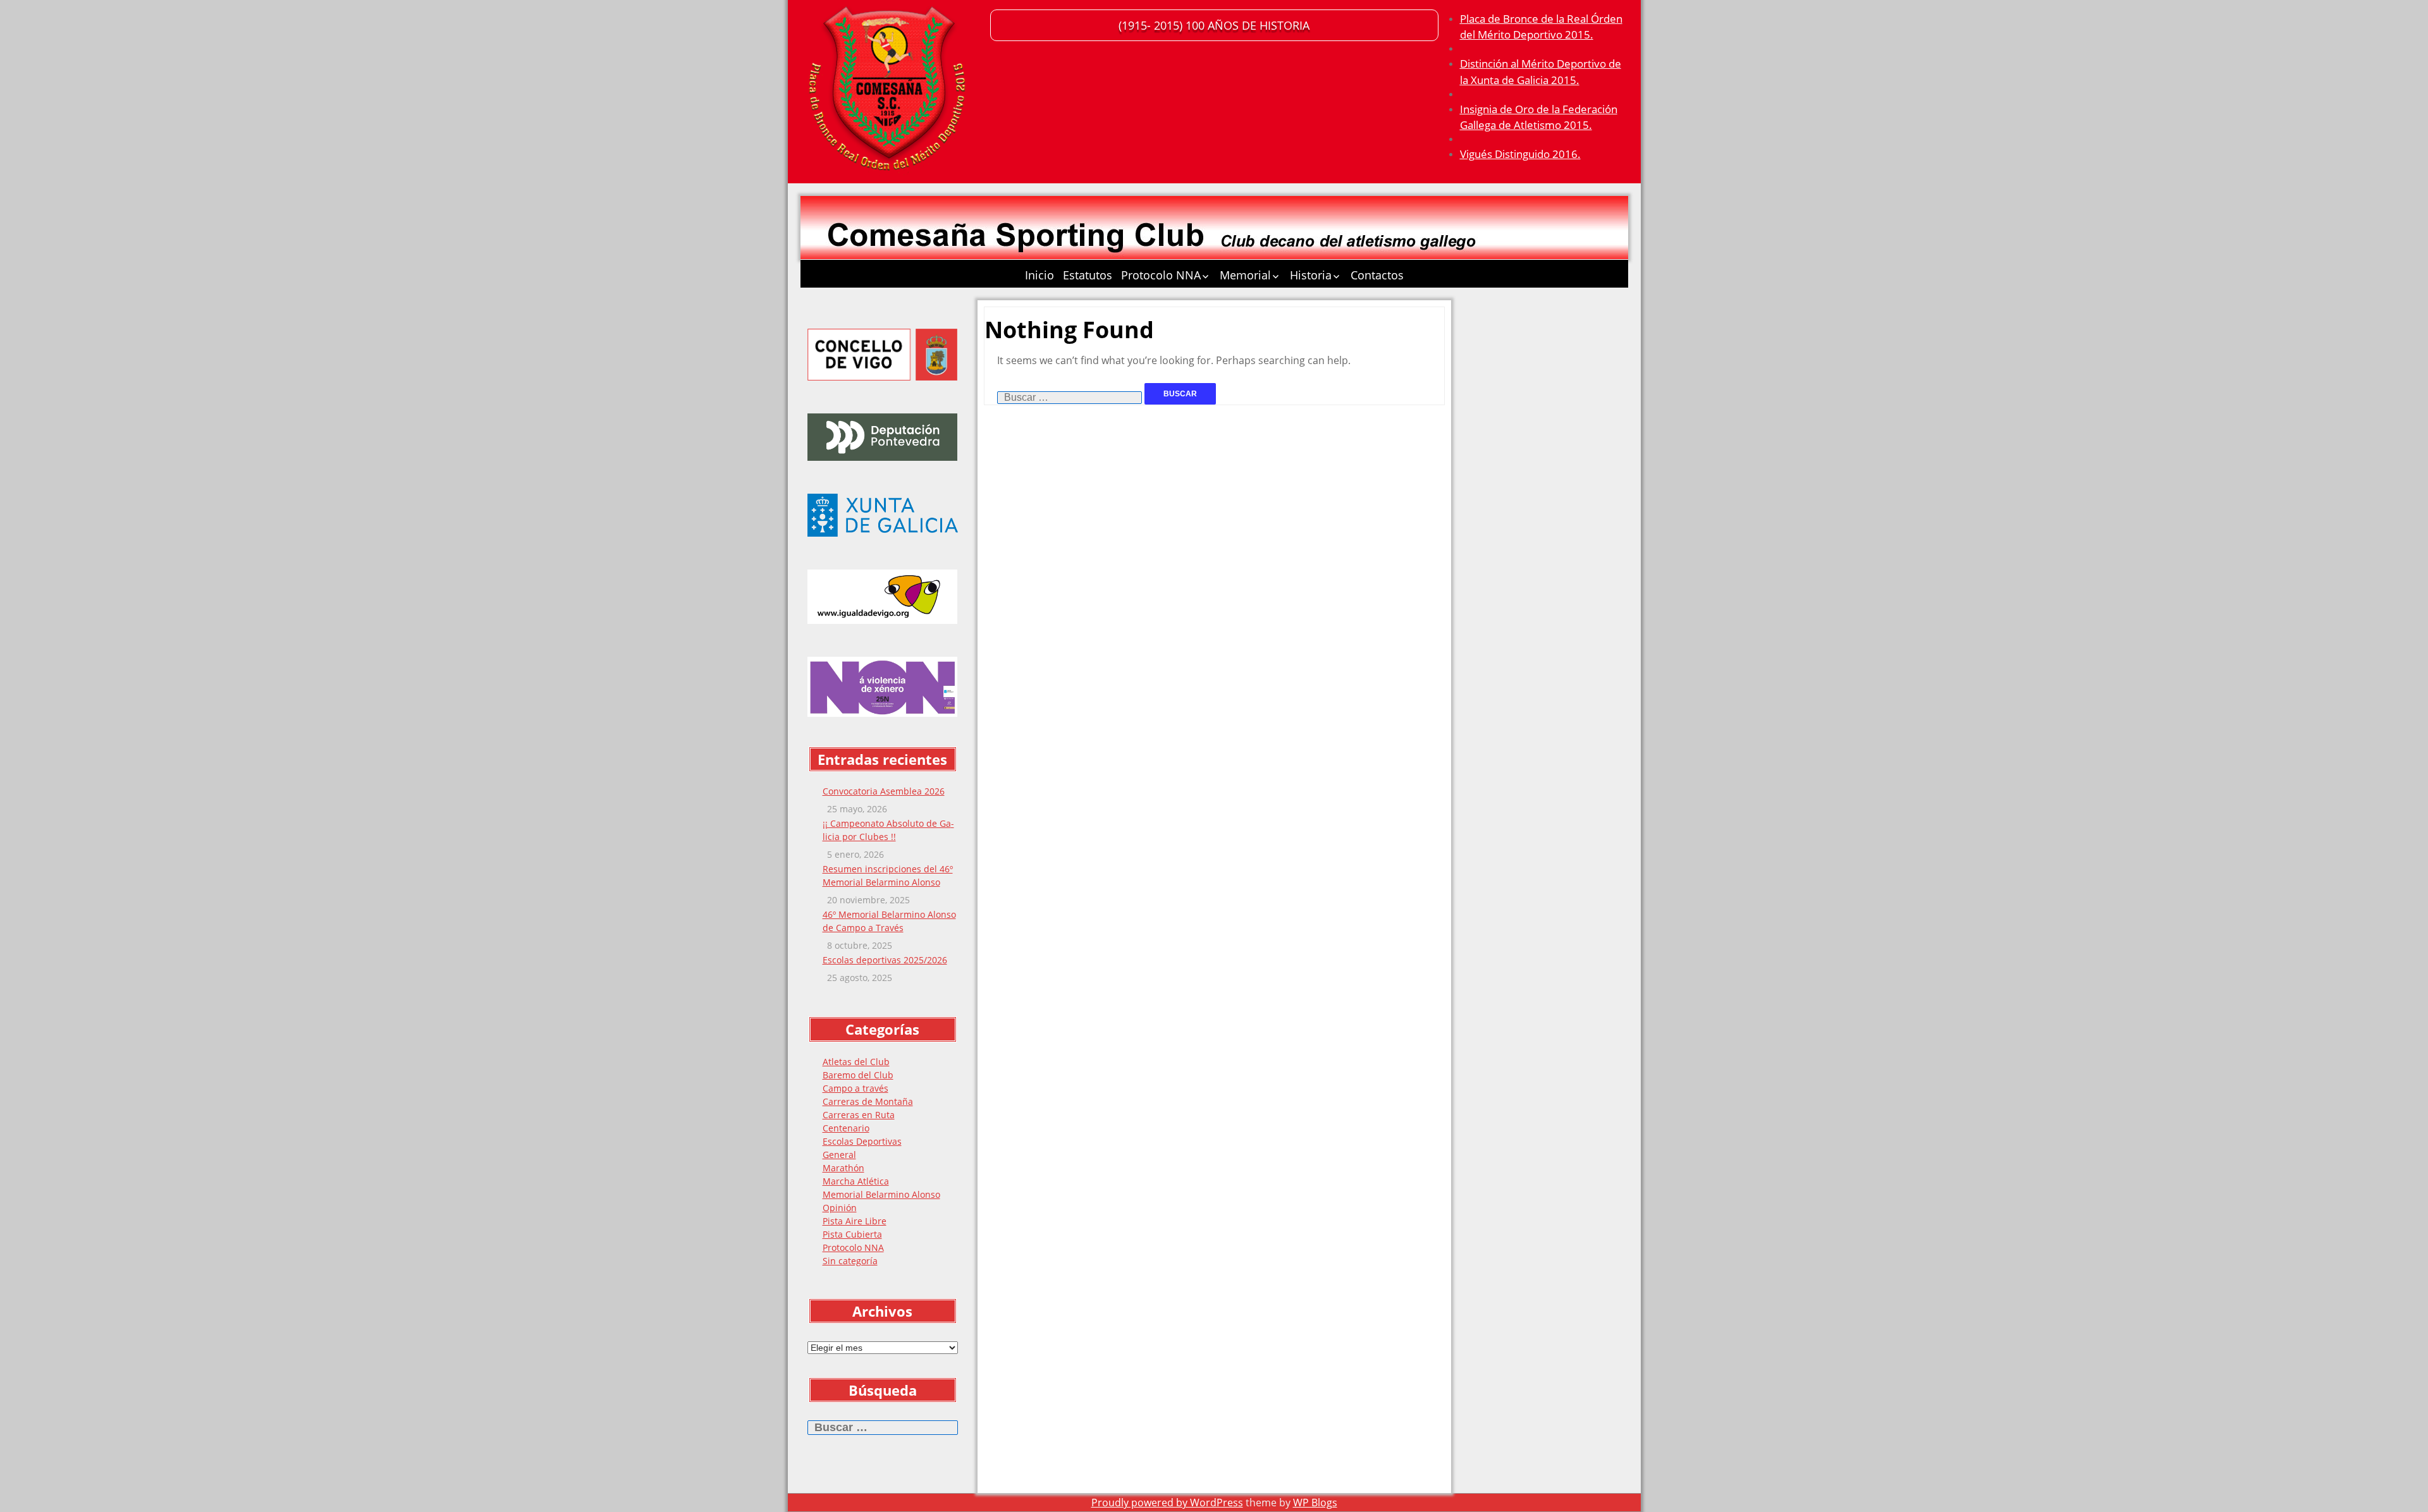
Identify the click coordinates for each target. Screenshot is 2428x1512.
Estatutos (1088, 275)
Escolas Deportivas (862, 1141)
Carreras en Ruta (859, 1115)
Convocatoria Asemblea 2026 (884, 791)
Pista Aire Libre (855, 1221)
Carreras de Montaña (868, 1101)
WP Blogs (1315, 1503)
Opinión (840, 1208)
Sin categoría (850, 1261)
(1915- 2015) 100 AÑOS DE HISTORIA (1214, 25)
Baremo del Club (858, 1075)
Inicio (1039, 275)
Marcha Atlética (856, 1181)
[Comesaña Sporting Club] (889, 92)
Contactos (1377, 275)
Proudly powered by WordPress (1167, 1503)
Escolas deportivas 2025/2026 (885, 960)
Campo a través (855, 1088)
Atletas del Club (856, 1062)
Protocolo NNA (1161, 275)
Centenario (846, 1128)
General (839, 1155)
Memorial (1245, 275)
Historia (1311, 275)
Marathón (843, 1168)
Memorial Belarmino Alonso (881, 1194)
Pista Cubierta (852, 1234)
